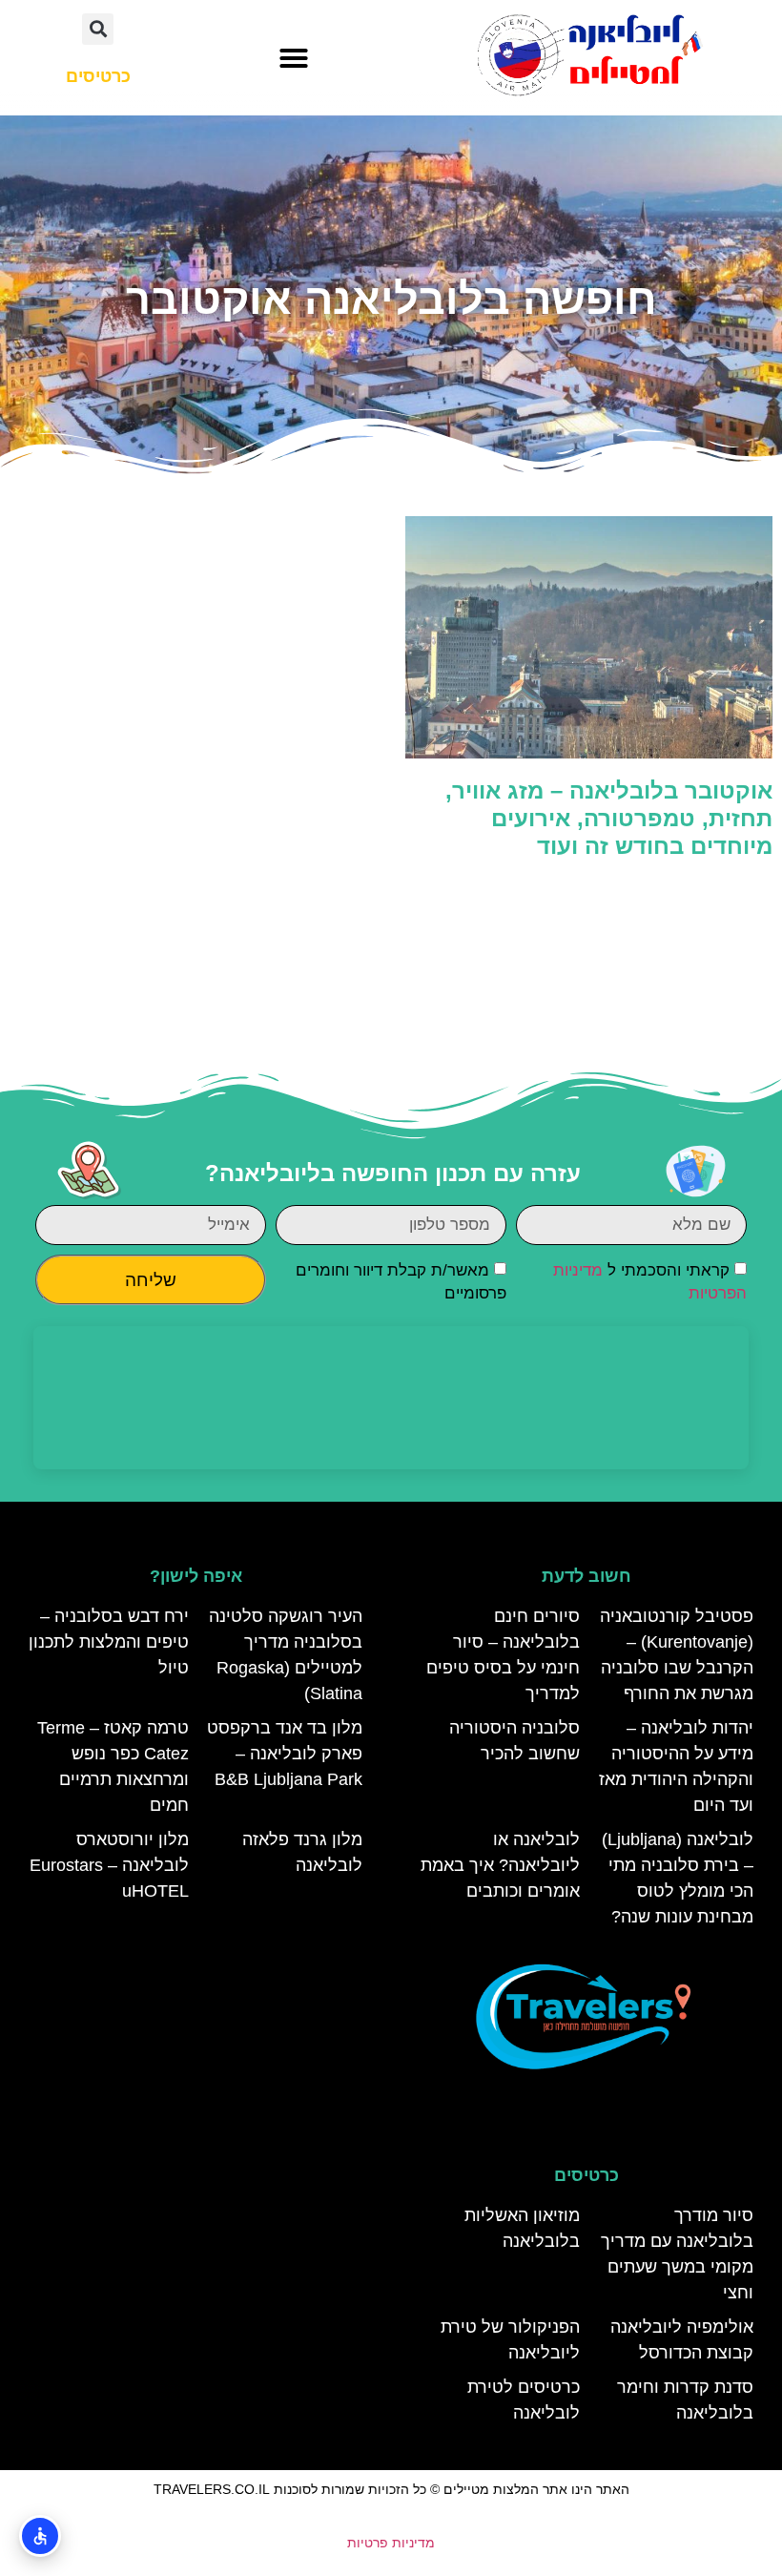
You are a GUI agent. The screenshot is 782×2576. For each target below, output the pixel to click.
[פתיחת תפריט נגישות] (40, 2536)
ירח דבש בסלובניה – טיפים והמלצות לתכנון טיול (109, 1642)
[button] (294, 58)
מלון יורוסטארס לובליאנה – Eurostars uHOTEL (109, 1865)
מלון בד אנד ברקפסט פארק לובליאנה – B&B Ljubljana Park (285, 1754)
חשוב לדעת (586, 1576)
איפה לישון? (196, 1576)
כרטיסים (586, 2175)
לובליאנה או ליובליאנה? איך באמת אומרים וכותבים (500, 1865)
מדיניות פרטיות (391, 2543)
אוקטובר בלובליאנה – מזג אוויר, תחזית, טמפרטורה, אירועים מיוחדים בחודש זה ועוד (609, 818)
